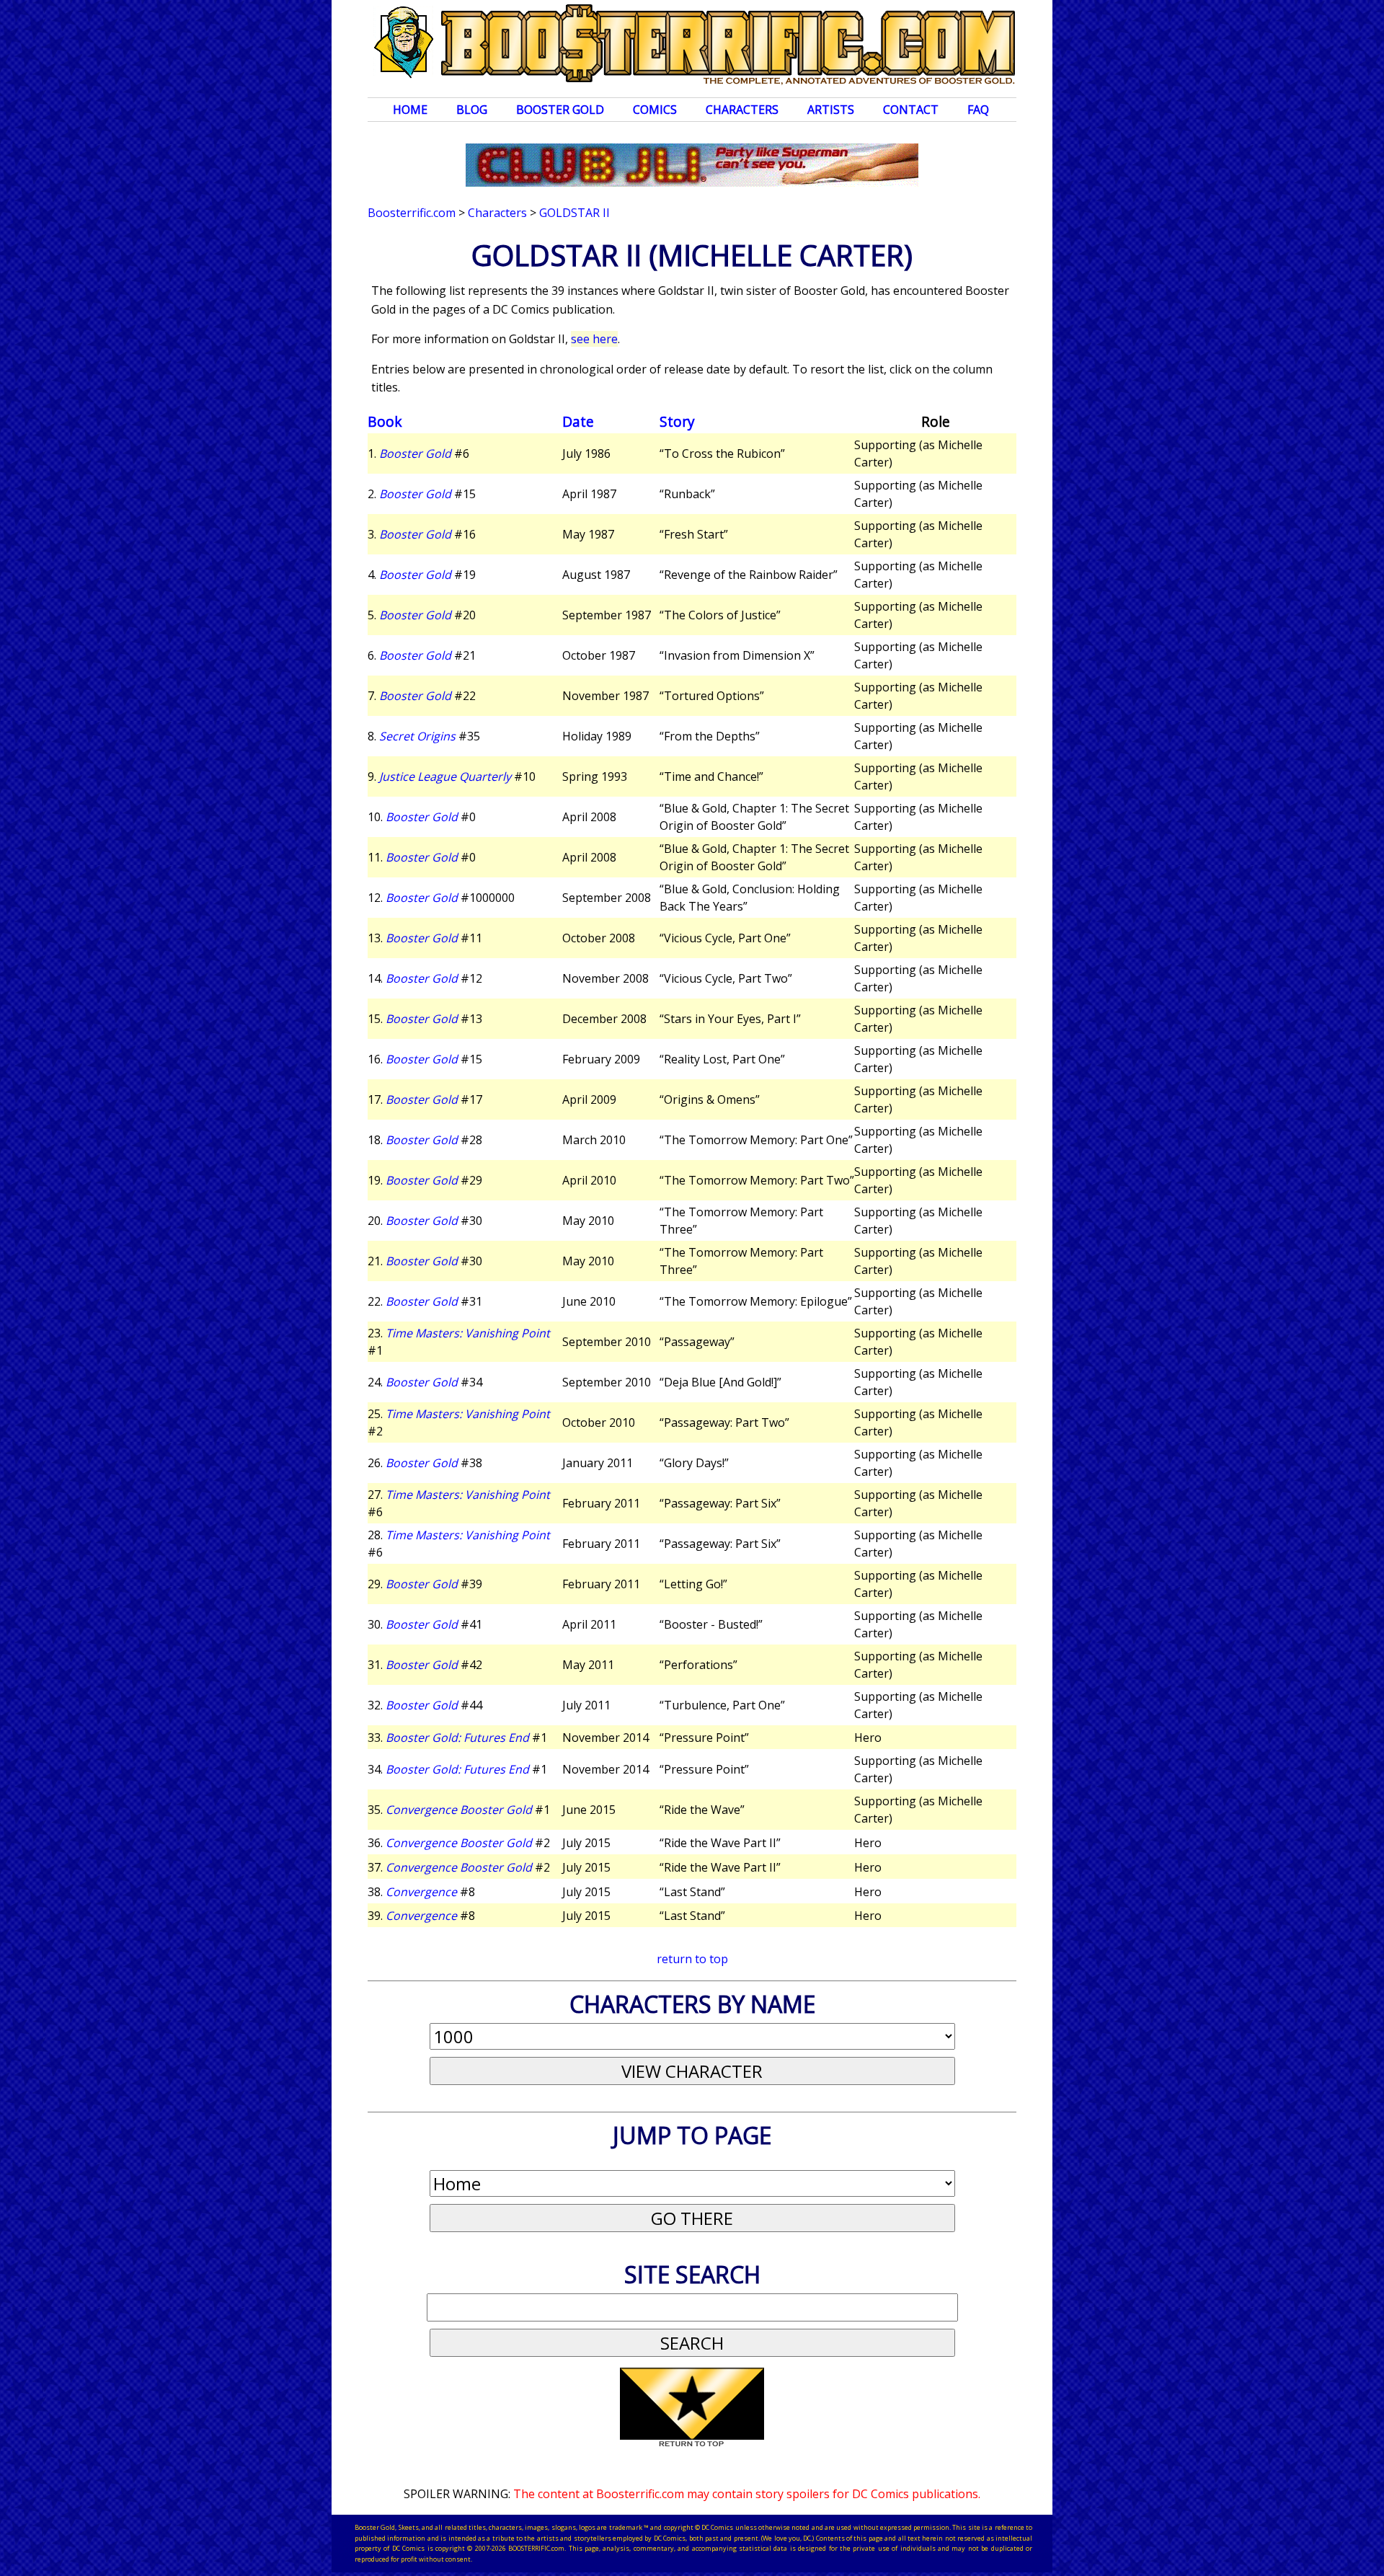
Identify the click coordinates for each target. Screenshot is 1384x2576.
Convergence (421, 1892)
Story (677, 421)
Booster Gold (560, 110)
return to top (692, 1959)
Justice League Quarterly (445, 776)
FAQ (978, 110)
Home (410, 110)
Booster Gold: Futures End (457, 1738)
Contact (911, 110)
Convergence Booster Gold (459, 1810)
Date (578, 421)
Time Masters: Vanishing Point (468, 1333)
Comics (655, 110)
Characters (742, 110)
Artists (831, 110)
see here (594, 339)
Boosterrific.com (412, 213)
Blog (472, 110)
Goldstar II (575, 213)
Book (385, 421)
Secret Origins (417, 736)
